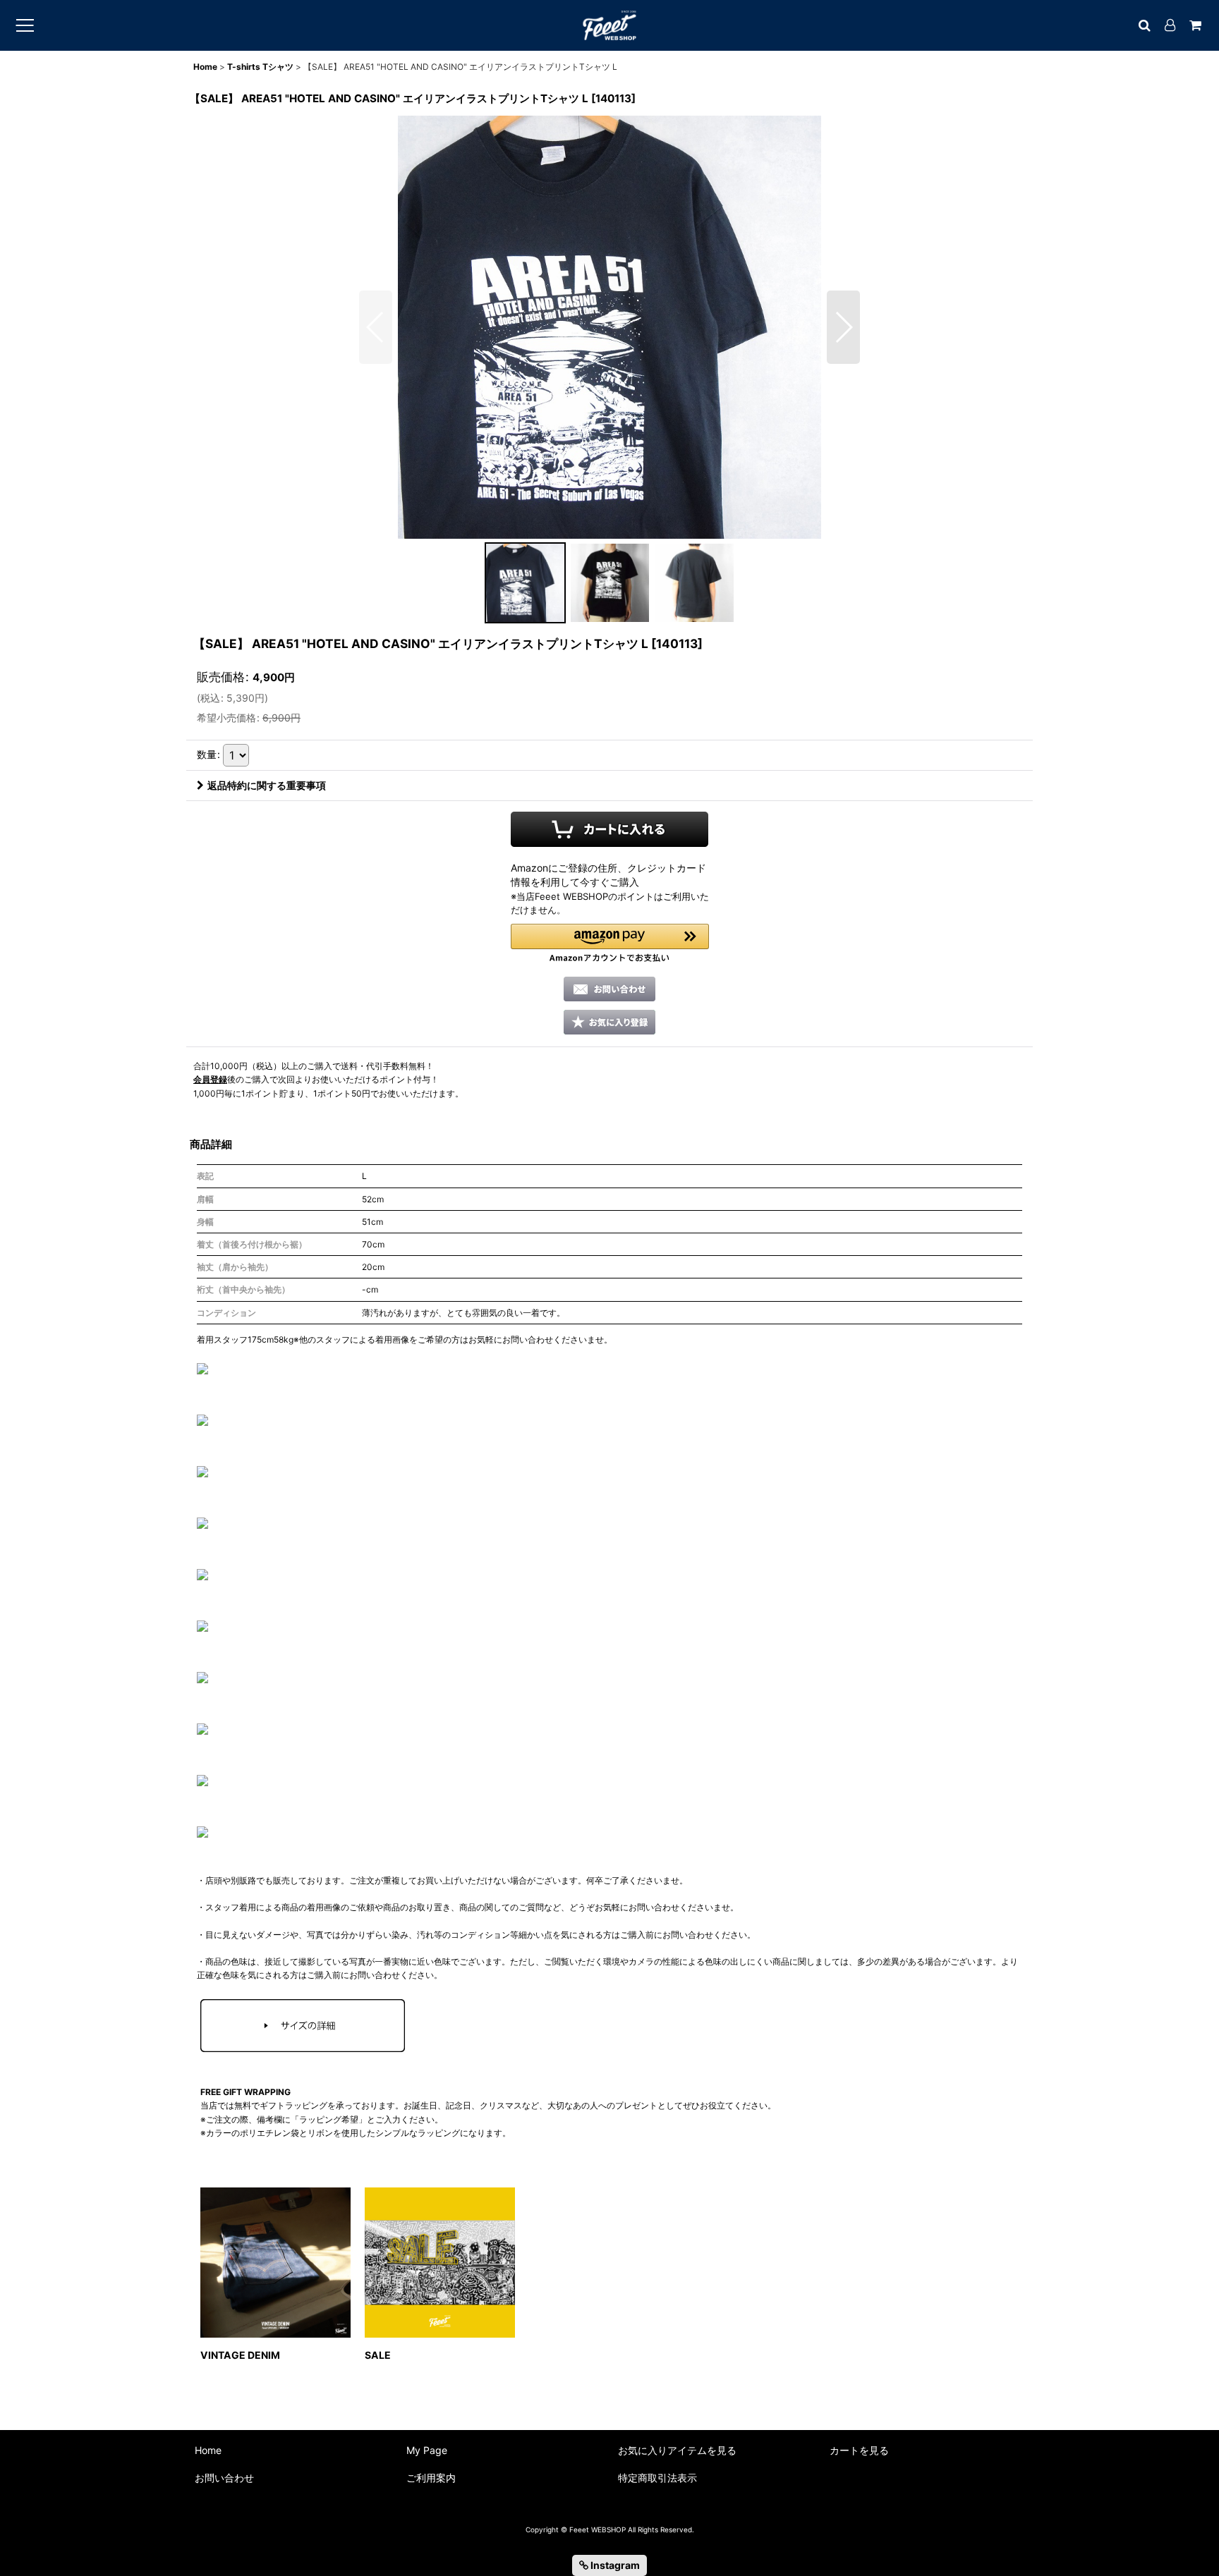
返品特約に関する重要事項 (267, 785)
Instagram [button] (614, 2565)
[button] (376, 327)
